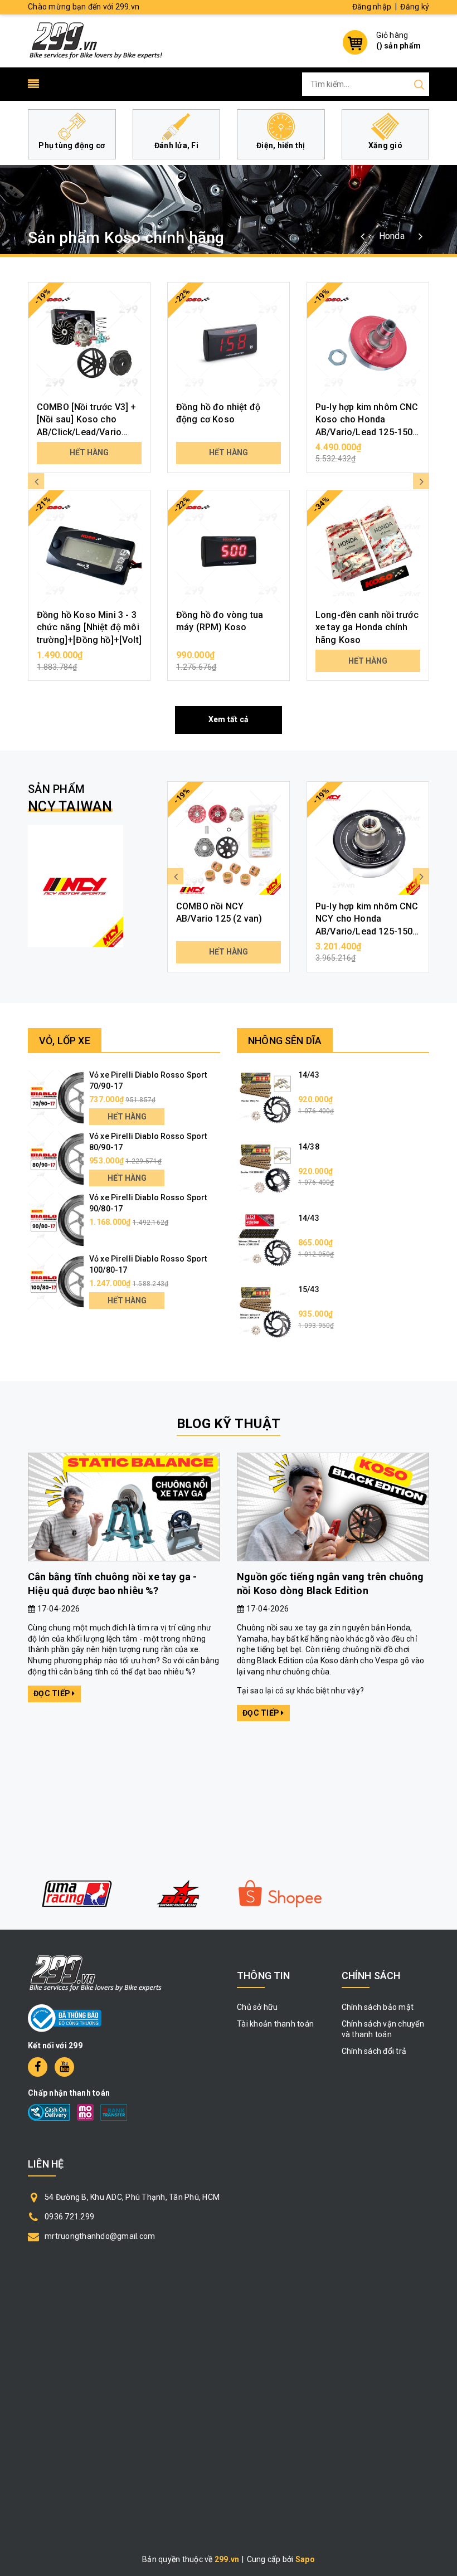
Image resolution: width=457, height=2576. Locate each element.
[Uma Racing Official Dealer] (77, 1894)
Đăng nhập (372, 7)
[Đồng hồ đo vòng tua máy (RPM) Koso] (229, 551)
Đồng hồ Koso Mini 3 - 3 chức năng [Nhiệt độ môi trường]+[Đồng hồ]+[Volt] (89, 627)
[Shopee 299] (280, 1894)
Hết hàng (89, 452)
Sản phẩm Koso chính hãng (126, 238)
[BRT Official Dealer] (178, 1894)
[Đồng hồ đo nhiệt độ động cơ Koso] (229, 343)
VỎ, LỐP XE (65, 1041)
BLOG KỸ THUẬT (229, 1424)
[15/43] (265, 1312)
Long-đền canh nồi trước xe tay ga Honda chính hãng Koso (367, 627)
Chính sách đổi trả (374, 2051)
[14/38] (265, 1168)
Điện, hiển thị (281, 145)
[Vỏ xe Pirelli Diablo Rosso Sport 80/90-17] (56, 1158)
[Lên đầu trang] (440, 1795)
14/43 (309, 1075)
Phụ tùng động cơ (72, 145)
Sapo (305, 2559)
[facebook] (38, 2067)
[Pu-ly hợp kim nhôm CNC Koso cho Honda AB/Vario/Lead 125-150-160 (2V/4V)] (368, 343)
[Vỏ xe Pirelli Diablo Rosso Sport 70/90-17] (56, 1097)
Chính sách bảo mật (378, 2007)
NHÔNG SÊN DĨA (285, 1041)
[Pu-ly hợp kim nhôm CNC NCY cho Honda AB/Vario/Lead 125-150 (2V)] (368, 843)
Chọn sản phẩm (89, 661)
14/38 (309, 1147)
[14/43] (265, 1097)
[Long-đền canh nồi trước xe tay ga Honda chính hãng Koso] (368, 551)
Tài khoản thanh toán (275, 2024)
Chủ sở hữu (257, 2007)
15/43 (309, 1289)
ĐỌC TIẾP (53, 1693)
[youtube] (64, 2067)
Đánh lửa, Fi (176, 145)
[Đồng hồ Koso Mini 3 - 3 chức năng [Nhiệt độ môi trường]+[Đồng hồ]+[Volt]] (89, 551)
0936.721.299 (69, 2217)
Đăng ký (415, 7)
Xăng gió (385, 145)
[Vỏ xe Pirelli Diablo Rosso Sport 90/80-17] (56, 1220)
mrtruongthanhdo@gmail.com (100, 2236)
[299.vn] (96, 40)
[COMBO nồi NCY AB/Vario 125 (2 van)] (229, 843)
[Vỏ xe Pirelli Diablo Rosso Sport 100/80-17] (56, 1281)
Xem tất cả (229, 719)
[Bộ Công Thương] (65, 2018)
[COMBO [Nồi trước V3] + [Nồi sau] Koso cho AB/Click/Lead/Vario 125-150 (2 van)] (89, 343)
